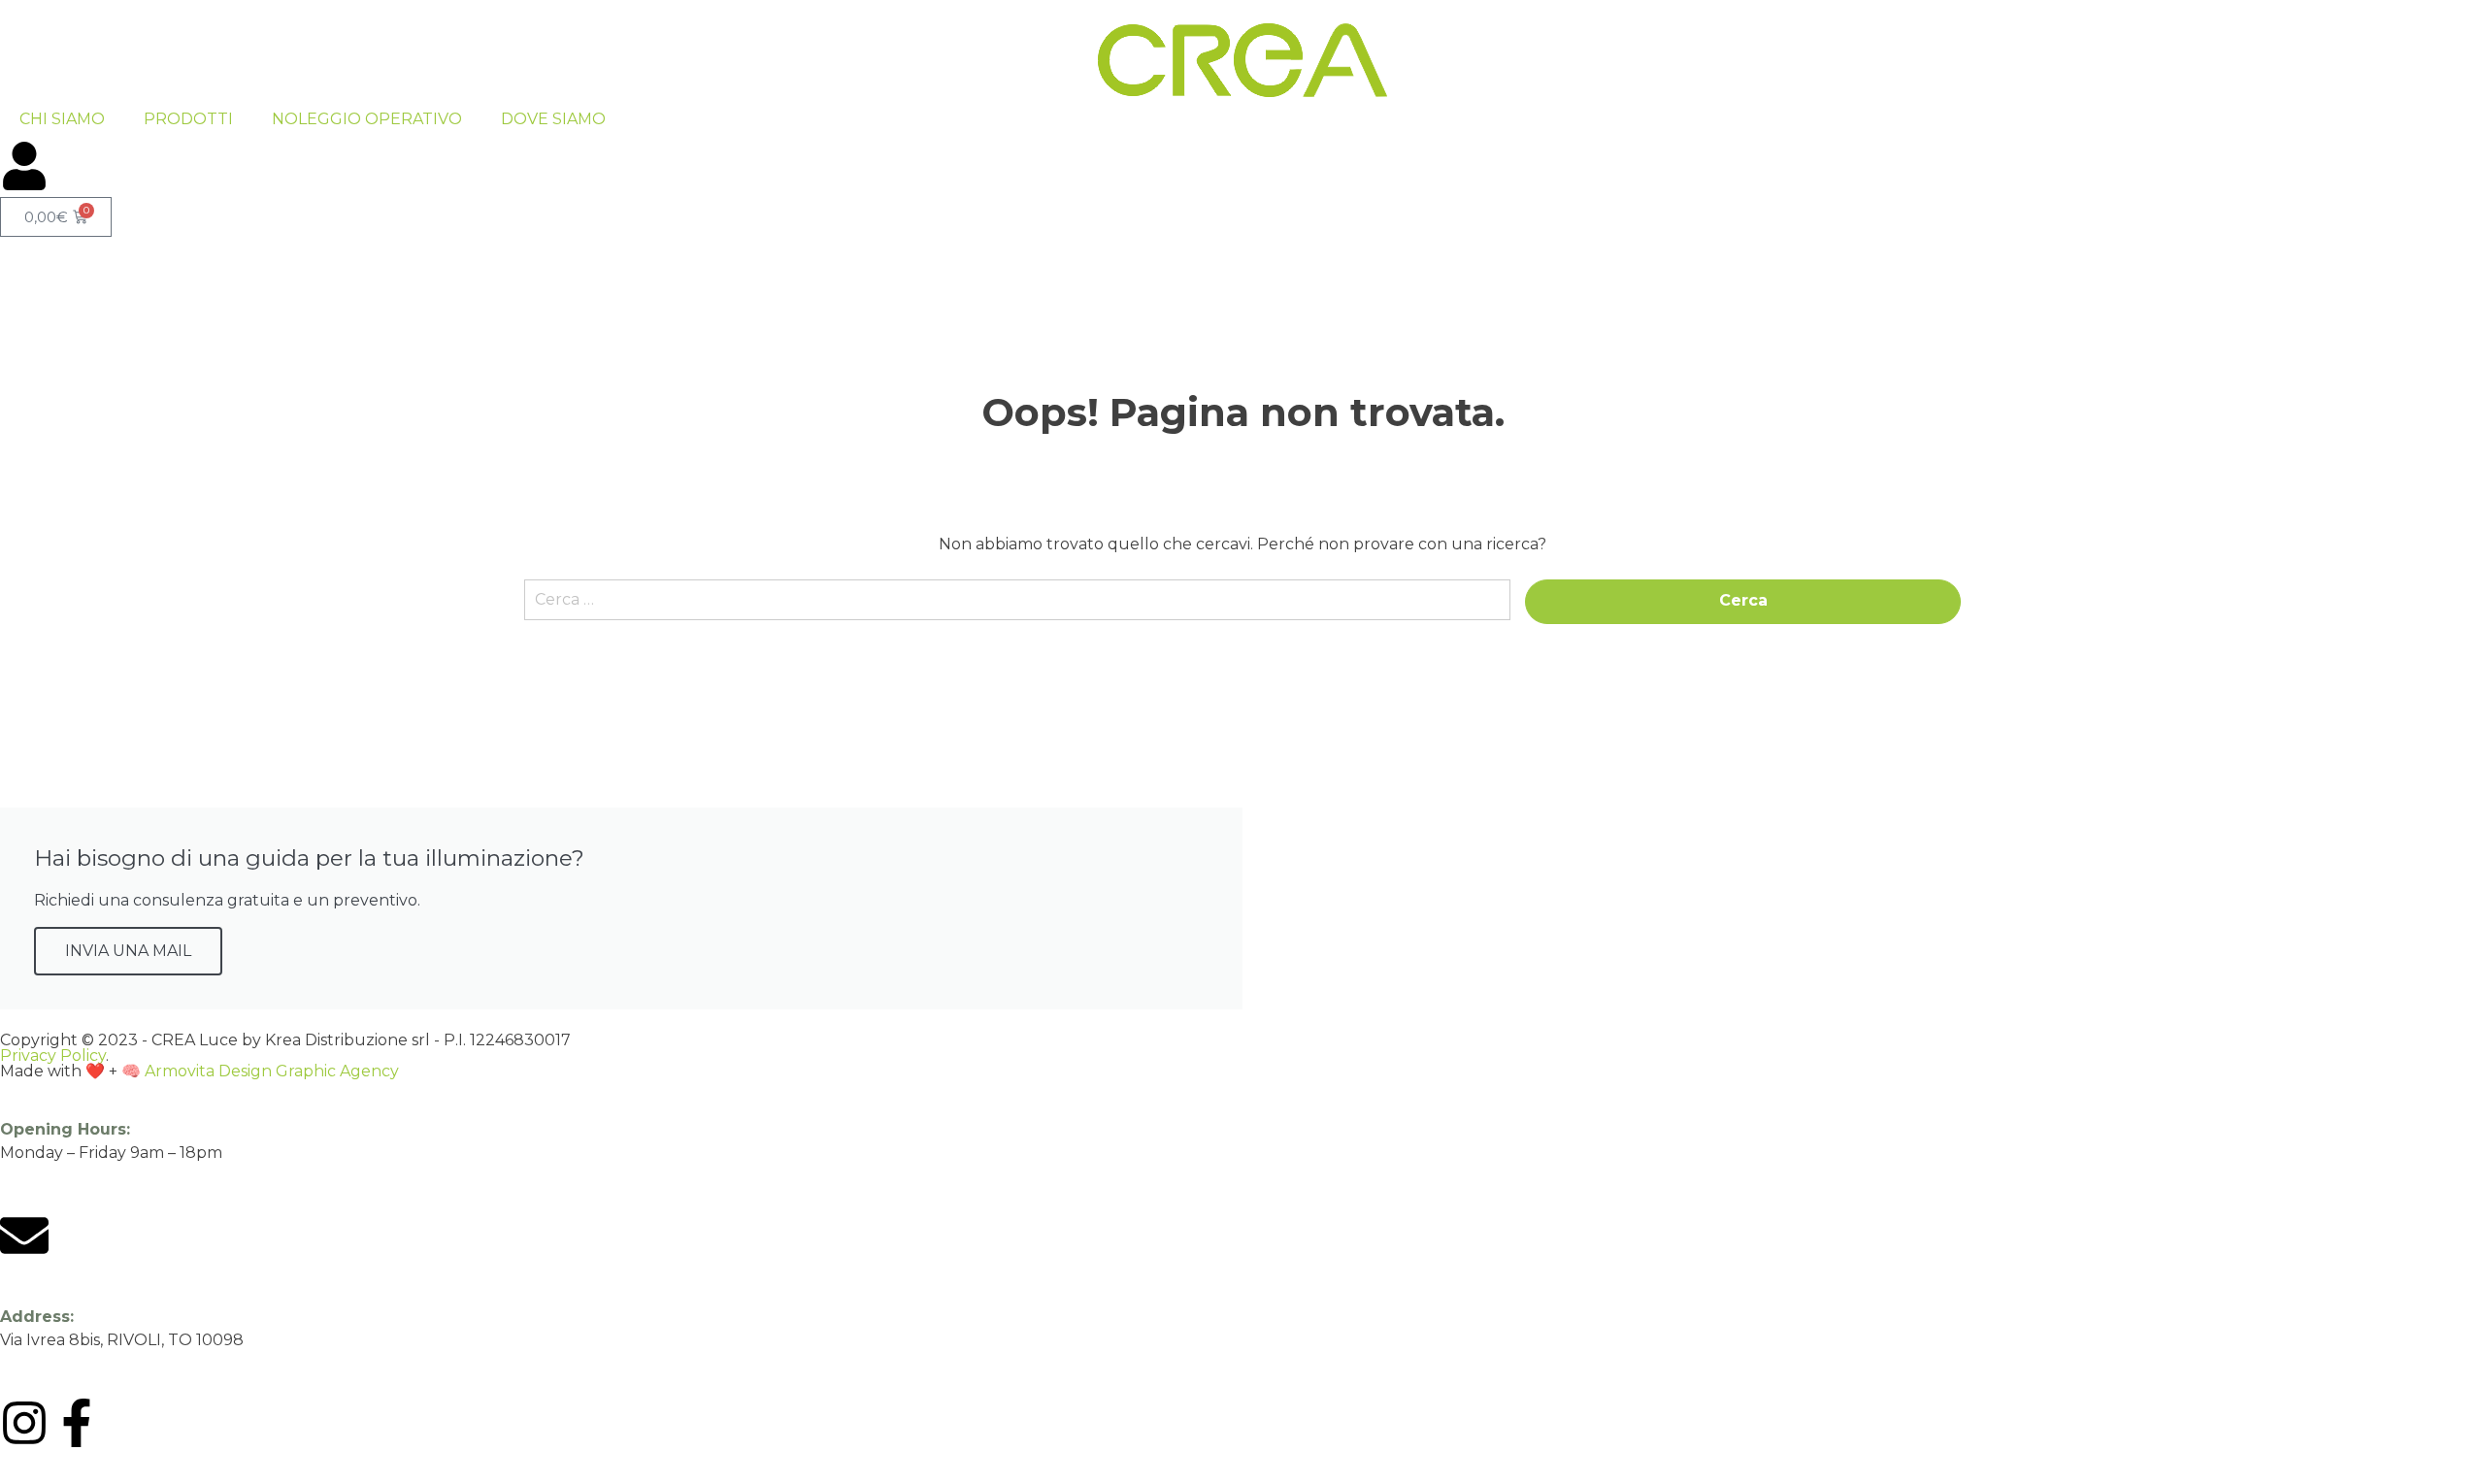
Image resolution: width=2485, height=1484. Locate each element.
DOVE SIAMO (553, 119)
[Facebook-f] (77, 1423)
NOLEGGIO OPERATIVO (367, 119)
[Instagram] (24, 1423)
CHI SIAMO (62, 119)
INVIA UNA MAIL (128, 951)
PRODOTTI (188, 119)
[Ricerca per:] (1017, 609)
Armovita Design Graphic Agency (272, 1071)
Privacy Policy (53, 1055)
